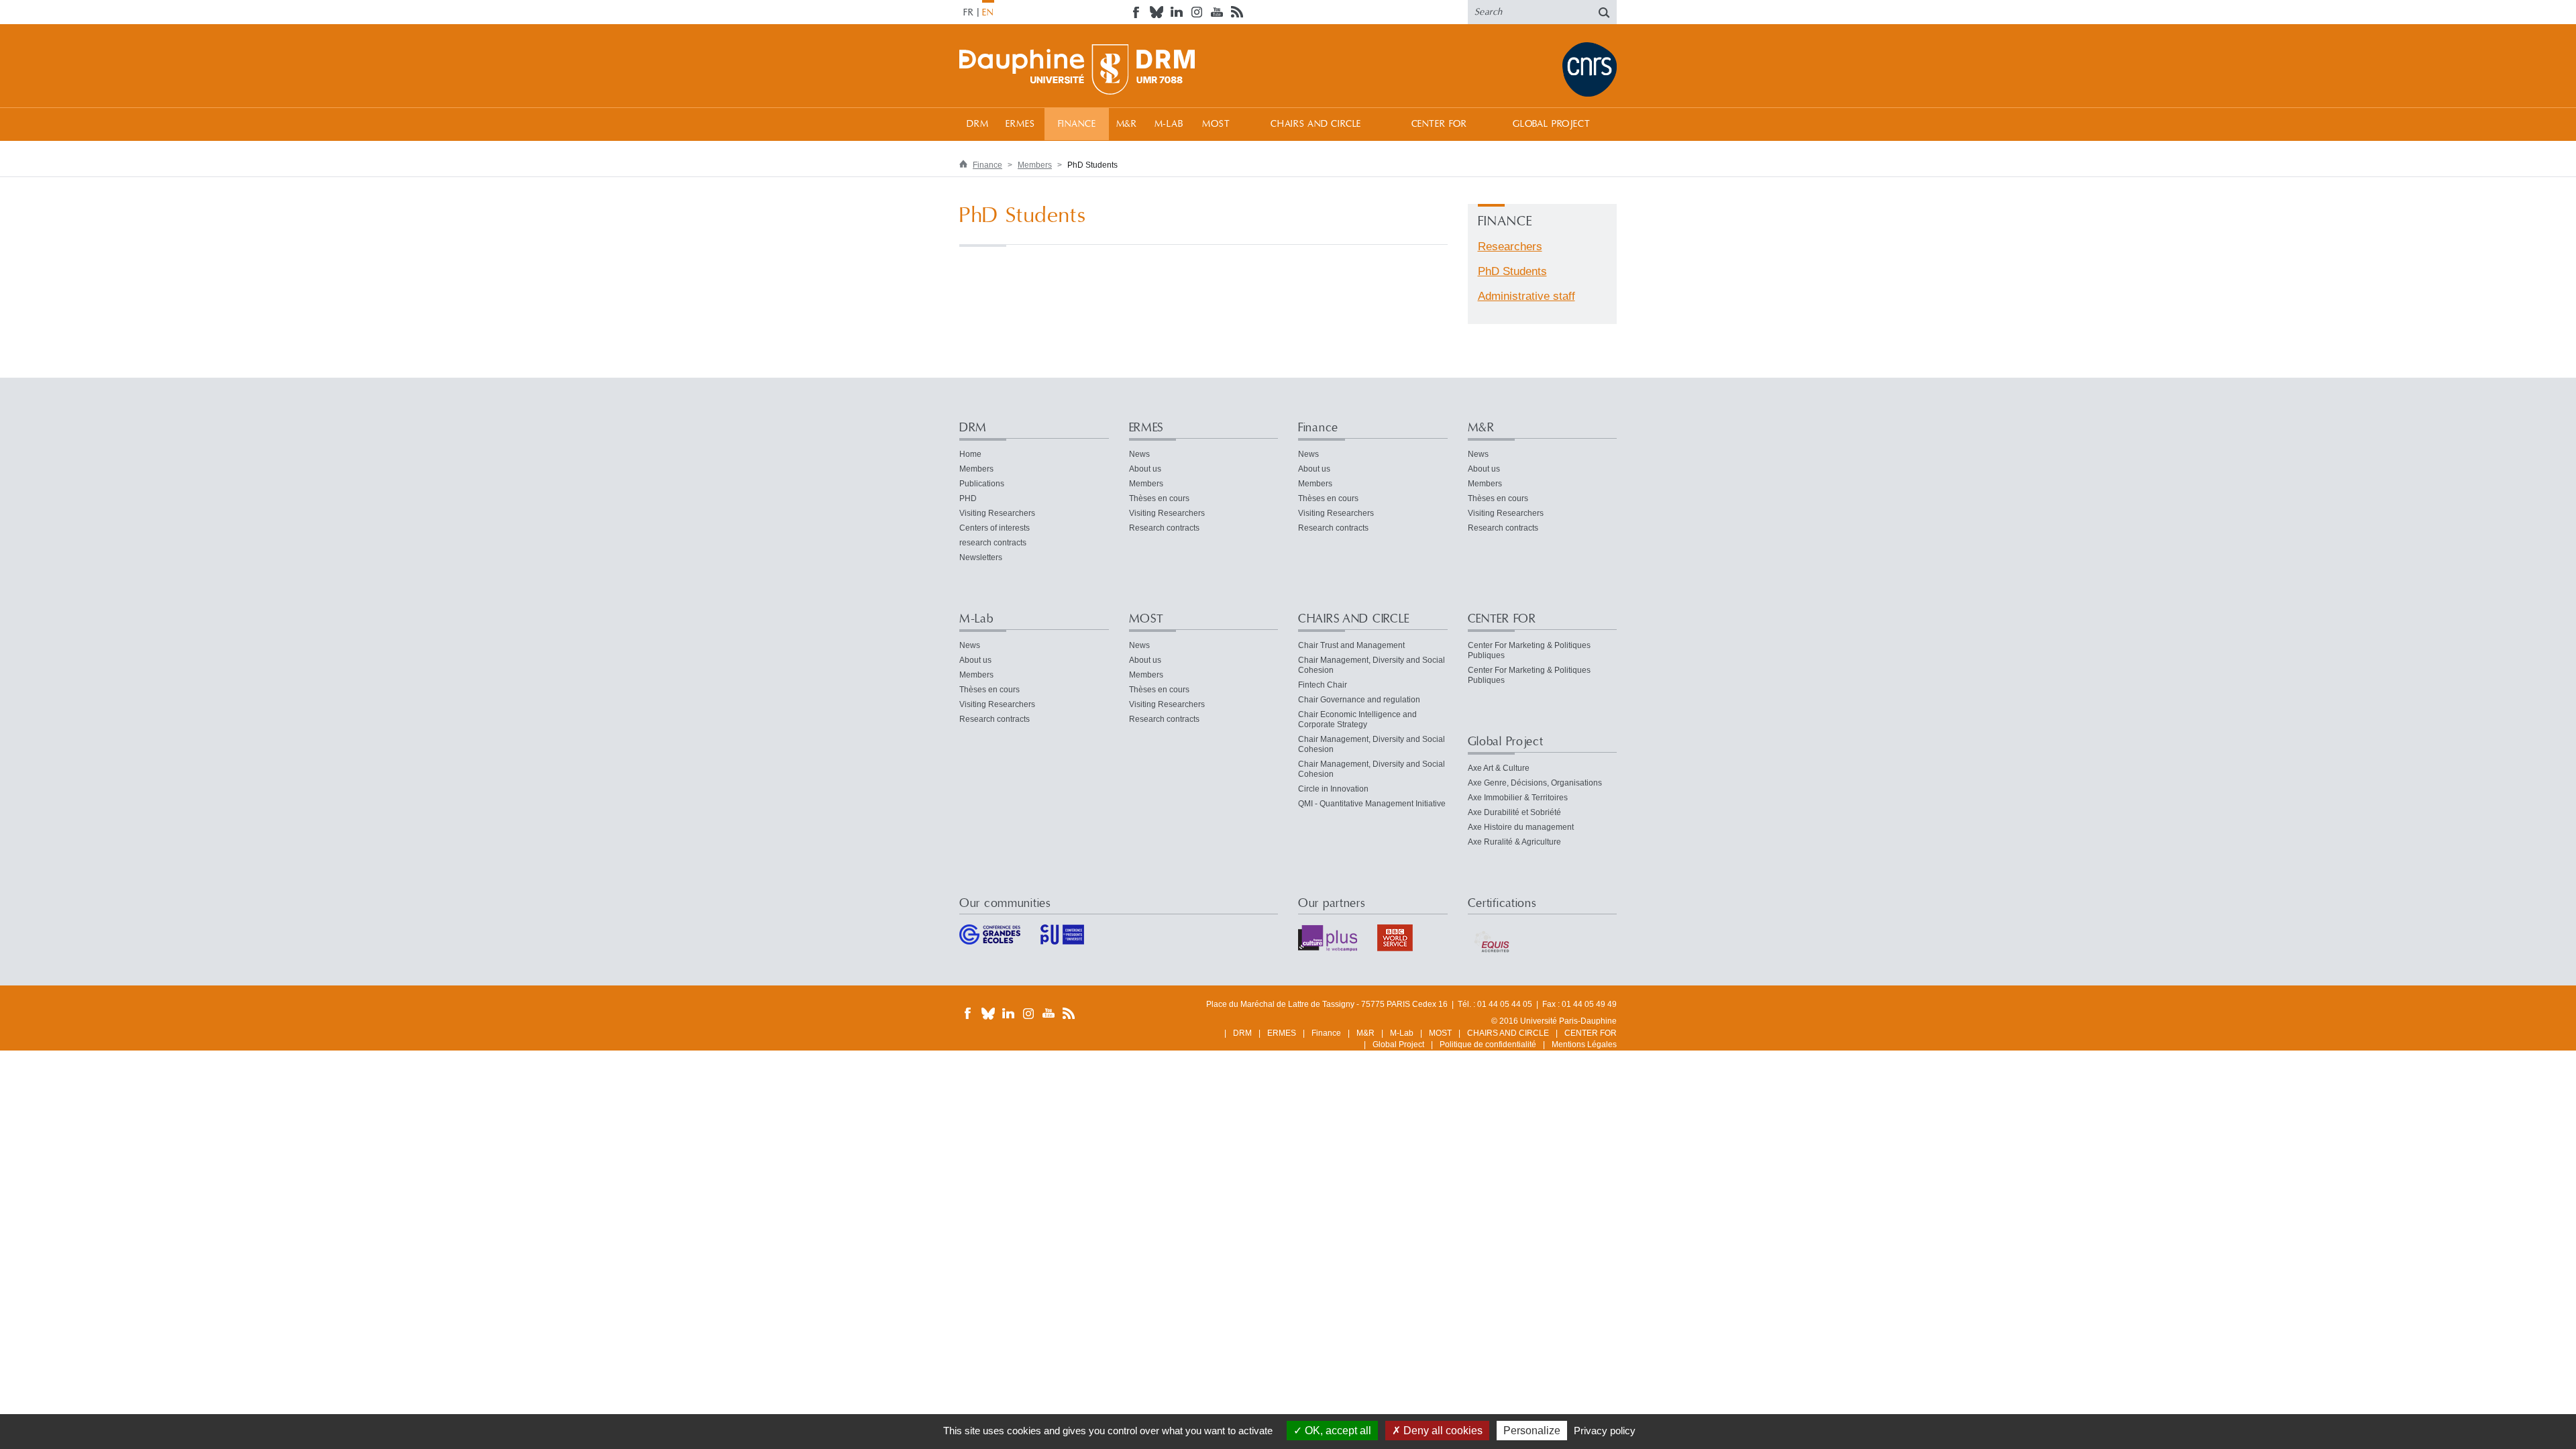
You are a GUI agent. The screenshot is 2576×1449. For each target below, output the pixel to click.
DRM (978, 124)
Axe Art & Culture (1499, 768)
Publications (982, 484)
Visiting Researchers (997, 513)
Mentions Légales (1584, 1044)
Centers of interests (995, 528)
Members (1035, 165)
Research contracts (1164, 528)
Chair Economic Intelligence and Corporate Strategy (1357, 719)
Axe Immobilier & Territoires (1518, 798)
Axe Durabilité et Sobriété (1514, 812)
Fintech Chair (1323, 685)
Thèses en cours (1159, 498)
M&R (1127, 124)
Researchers (1510, 247)
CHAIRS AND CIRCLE (1316, 124)
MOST (1216, 124)
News (1139, 454)
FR (969, 13)
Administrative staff (1526, 296)
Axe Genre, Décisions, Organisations (1535, 783)
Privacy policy (1605, 1431)
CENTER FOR (1439, 124)
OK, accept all (1337, 1431)
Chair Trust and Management (1351, 645)
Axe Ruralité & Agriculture (1514, 842)
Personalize (1532, 1431)
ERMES (1020, 124)
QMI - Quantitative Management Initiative (1372, 804)
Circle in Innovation (1333, 789)
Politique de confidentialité (1488, 1044)
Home (970, 454)
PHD (968, 498)
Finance (1077, 124)
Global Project (1552, 124)
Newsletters (981, 557)
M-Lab (1169, 124)
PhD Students (1512, 271)
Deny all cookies (1442, 1431)
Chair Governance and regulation (1359, 700)
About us (1145, 469)
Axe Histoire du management (1521, 827)
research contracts (993, 543)
